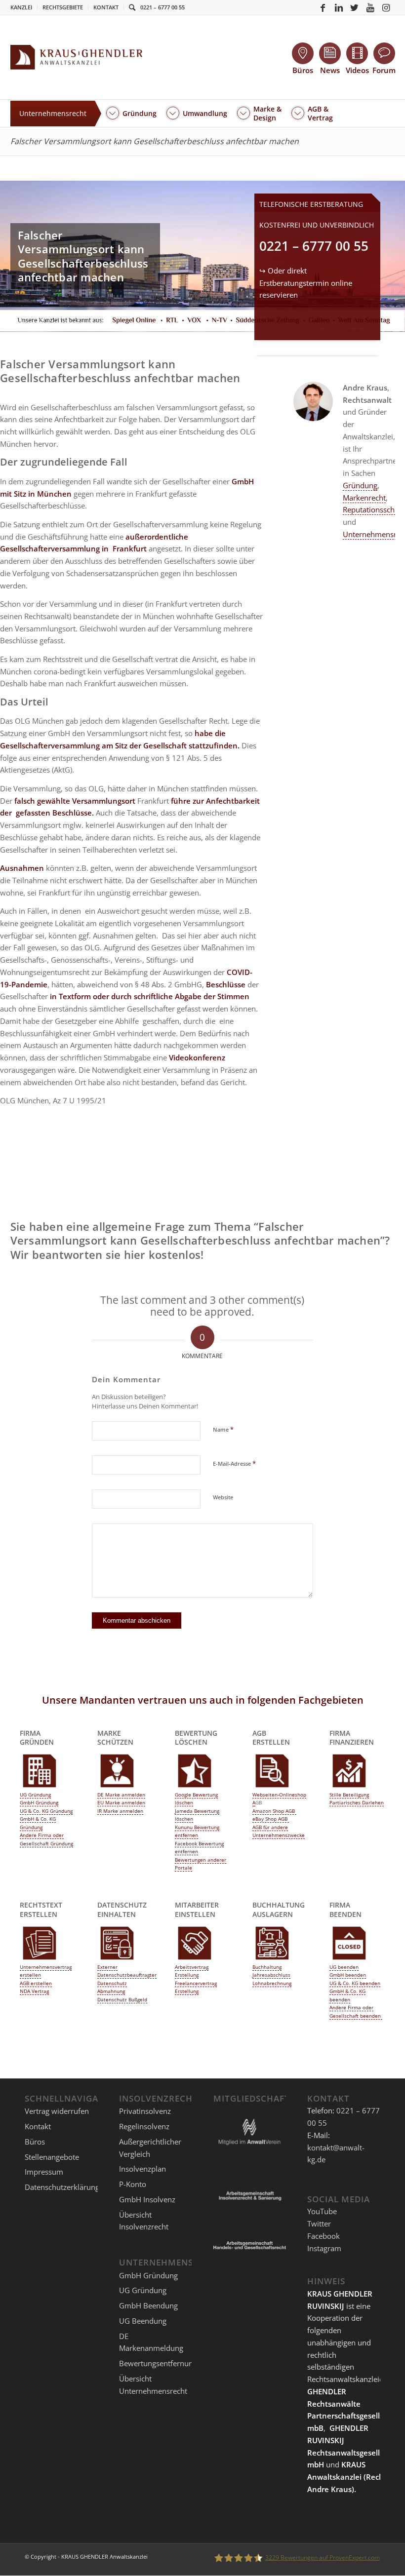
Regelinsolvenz (144, 2126)
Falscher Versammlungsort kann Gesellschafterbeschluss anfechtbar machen (155, 141)
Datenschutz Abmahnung (112, 1987)
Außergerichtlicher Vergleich (150, 2148)
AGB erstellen (36, 1983)
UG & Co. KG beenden (355, 1983)
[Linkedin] (339, 7)
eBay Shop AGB (271, 1819)
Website (223, 1497)
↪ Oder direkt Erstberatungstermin (306, 283)
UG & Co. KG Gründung (46, 1811)
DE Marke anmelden (121, 1795)
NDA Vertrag (34, 1991)
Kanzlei (21, 7)
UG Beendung (143, 2321)
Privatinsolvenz (145, 2111)
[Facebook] (323, 7)
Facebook (324, 2236)
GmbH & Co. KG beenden (347, 1995)
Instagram (324, 2248)
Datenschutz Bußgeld (122, 1999)
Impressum (44, 2172)
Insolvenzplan (142, 2169)
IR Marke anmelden (120, 1811)
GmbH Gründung (39, 1802)
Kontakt (106, 7)
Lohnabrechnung (272, 1983)
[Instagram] (386, 7)
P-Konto (133, 2184)
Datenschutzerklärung (62, 2187)
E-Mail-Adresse (234, 1463)
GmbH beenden (348, 1975)
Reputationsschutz (374, 509)
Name (223, 1429)
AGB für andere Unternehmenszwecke (279, 1831)
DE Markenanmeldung (151, 2342)
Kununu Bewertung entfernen (197, 1831)
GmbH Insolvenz (147, 2199)
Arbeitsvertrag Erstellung (192, 1971)
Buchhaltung (267, 1967)
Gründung (360, 485)
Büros (35, 2142)
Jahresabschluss (271, 1975)
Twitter (319, 2224)
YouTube (322, 2211)
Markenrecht (364, 498)
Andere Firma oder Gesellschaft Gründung (46, 1839)
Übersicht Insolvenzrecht (144, 2221)
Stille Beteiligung (349, 1795)
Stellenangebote (52, 2157)
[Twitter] (355, 7)
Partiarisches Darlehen (357, 1802)
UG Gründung (35, 1795)
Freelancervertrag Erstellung (196, 1987)
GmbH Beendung (148, 2305)
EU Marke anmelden (121, 1802)
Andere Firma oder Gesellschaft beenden (356, 2011)
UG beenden (344, 1967)
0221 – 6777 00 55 (162, 7)
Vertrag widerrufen (57, 2111)
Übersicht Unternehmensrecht (153, 2385)
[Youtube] (370, 7)
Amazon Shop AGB (274, 1811)
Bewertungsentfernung (158, 2363)
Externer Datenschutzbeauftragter (127, 1971)
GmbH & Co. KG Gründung (38, 1823)
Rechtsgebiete (63, 7)
